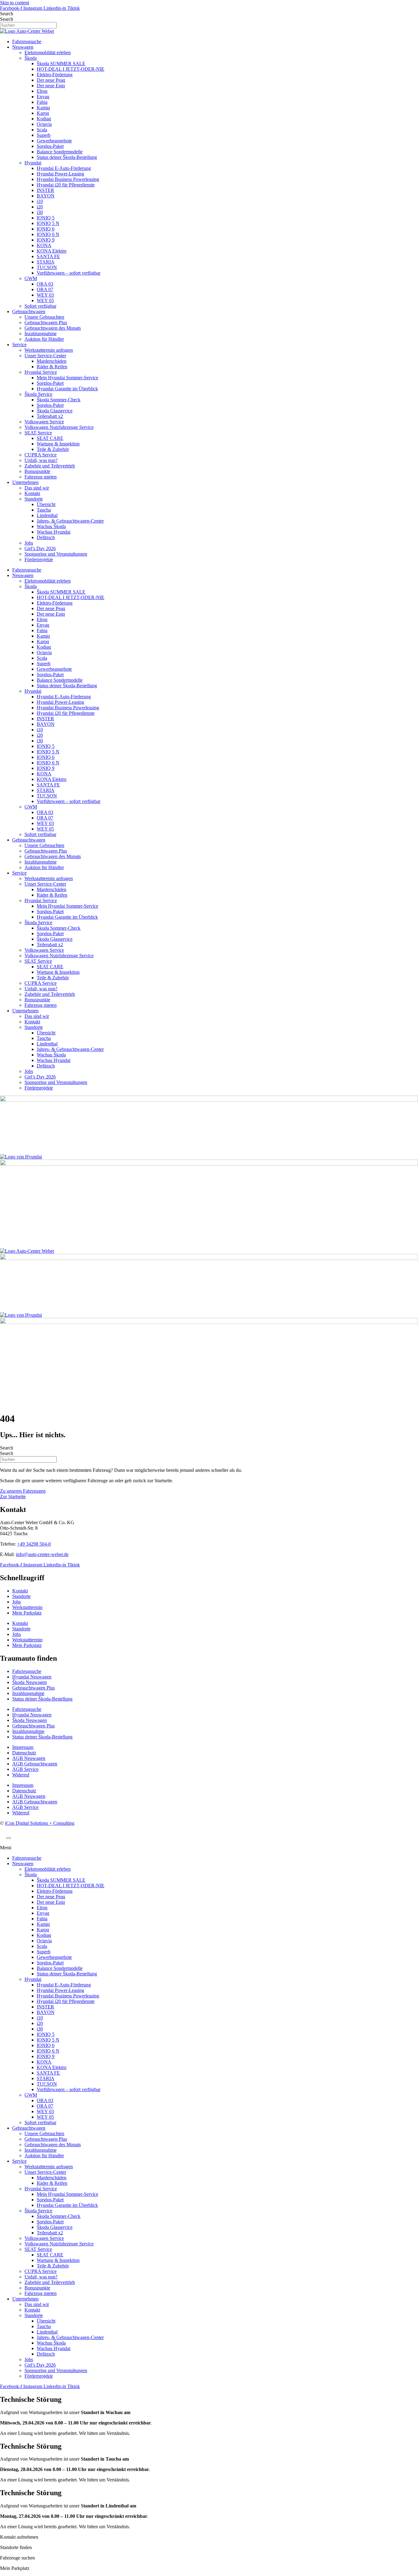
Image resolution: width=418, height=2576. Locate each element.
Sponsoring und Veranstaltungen (56, 554)
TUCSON (47, 267)
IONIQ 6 (46, 229)
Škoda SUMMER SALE (61, 64)
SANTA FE (48, 256)
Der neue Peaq (51, 80)
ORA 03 (45, 284)
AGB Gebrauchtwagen (35, 1764)
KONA (44, 245)
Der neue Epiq (51, 86)
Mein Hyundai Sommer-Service (67, 378)
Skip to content (15, 3)
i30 (40, 212)
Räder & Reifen (52, 367)
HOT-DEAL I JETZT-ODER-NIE (71, 69)
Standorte (34, 499)
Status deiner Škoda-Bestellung (67, 157)
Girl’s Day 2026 (40, 548)
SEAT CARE (50, 438)
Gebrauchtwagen (29, 311)
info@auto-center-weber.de (42, 1554)
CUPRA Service (41, 455)
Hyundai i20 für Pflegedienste (66, 185)
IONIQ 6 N (48, 234)
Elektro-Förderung (55, 75)
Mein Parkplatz (27, 1613)
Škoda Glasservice (55, 411)
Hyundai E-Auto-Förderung (64, 168)
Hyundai (33, 163)
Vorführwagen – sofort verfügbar (69, 273)
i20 (40, 207)
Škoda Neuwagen (30, 1682)
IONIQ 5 (46, 218)
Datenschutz (24, 1753)
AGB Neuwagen (29, 1758)
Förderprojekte (39, 559)
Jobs (29, 543)
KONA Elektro (52, 251)
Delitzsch (46, 537)
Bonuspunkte (37, 471)
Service (19, 345)
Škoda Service (38, 394)
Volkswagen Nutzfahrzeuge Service (59, 427)
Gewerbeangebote (54, 141)
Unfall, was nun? (41, 460)
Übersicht (46, 504)
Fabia (42, 102)
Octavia (44, 124)
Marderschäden (52, 361)
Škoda (31, 58)
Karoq (43, 113)
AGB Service (25, 1769)
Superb (44, 135)
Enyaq (43, 97)
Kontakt (32, 493)
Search (7, 14)
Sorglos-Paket (50, 146)
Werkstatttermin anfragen (49, 350)
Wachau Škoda (51, 526)
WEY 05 (45, 300)
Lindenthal (47, 515)
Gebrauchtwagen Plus (46, 322)
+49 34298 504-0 (34, 1544)
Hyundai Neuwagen (32, 1677)
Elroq (42, 91)
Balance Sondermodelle (60, 152)
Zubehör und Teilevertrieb (50, 466)
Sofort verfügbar (40, 306)
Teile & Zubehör (53, 449)
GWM (31, 278)
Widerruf (21, 1775)
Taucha (44, 510)
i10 (40, 201)
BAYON (46, 196)
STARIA (46, 262)
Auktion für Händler (44, 339)
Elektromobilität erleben (48, 52)
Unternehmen (25, 482)
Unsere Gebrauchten (44, 317)
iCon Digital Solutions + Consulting (40, 1823)
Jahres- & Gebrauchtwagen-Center (70, 521)
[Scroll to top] (9, 1838)
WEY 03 (45, 295)
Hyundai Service (41, 372)
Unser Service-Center (45, 356)
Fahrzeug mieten (41, 477)
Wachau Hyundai (54, 532)
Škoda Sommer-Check (59, 400)
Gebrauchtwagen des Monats (53, 328)
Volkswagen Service (44, 422)
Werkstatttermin (27, 1607)
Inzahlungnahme (41, 334)
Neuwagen (23, 47)
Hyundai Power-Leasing (60, 174)
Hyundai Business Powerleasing (68, 179)
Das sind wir (37, 488)
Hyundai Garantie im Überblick (67, 389)
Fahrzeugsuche (27, 41)
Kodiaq (44, 119)
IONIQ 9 (46, 240)
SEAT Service (38, 433)
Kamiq (43, 108)
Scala (42, 130)
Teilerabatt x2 (50, 416)
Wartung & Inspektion (58, 444)
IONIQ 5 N (48, 223)
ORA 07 (45, 289)
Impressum (23, 1747)
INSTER (45, 190)
